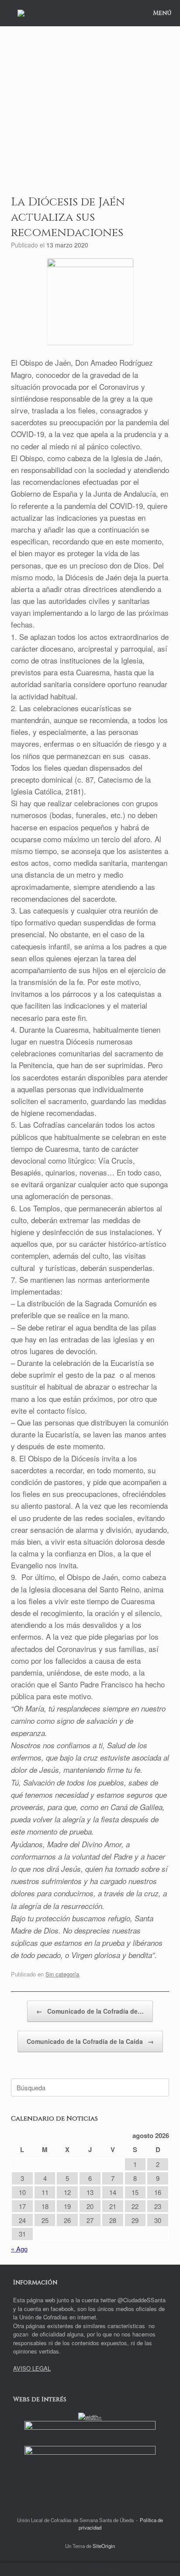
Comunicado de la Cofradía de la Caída (90, 2041)
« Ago (19, 2249)
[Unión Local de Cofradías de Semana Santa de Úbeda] (21, 13)
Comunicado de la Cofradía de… (90, 2011)
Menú (162, 13)
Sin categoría (62, 1974)
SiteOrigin (104, 2546)
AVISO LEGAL (32, 2368)
